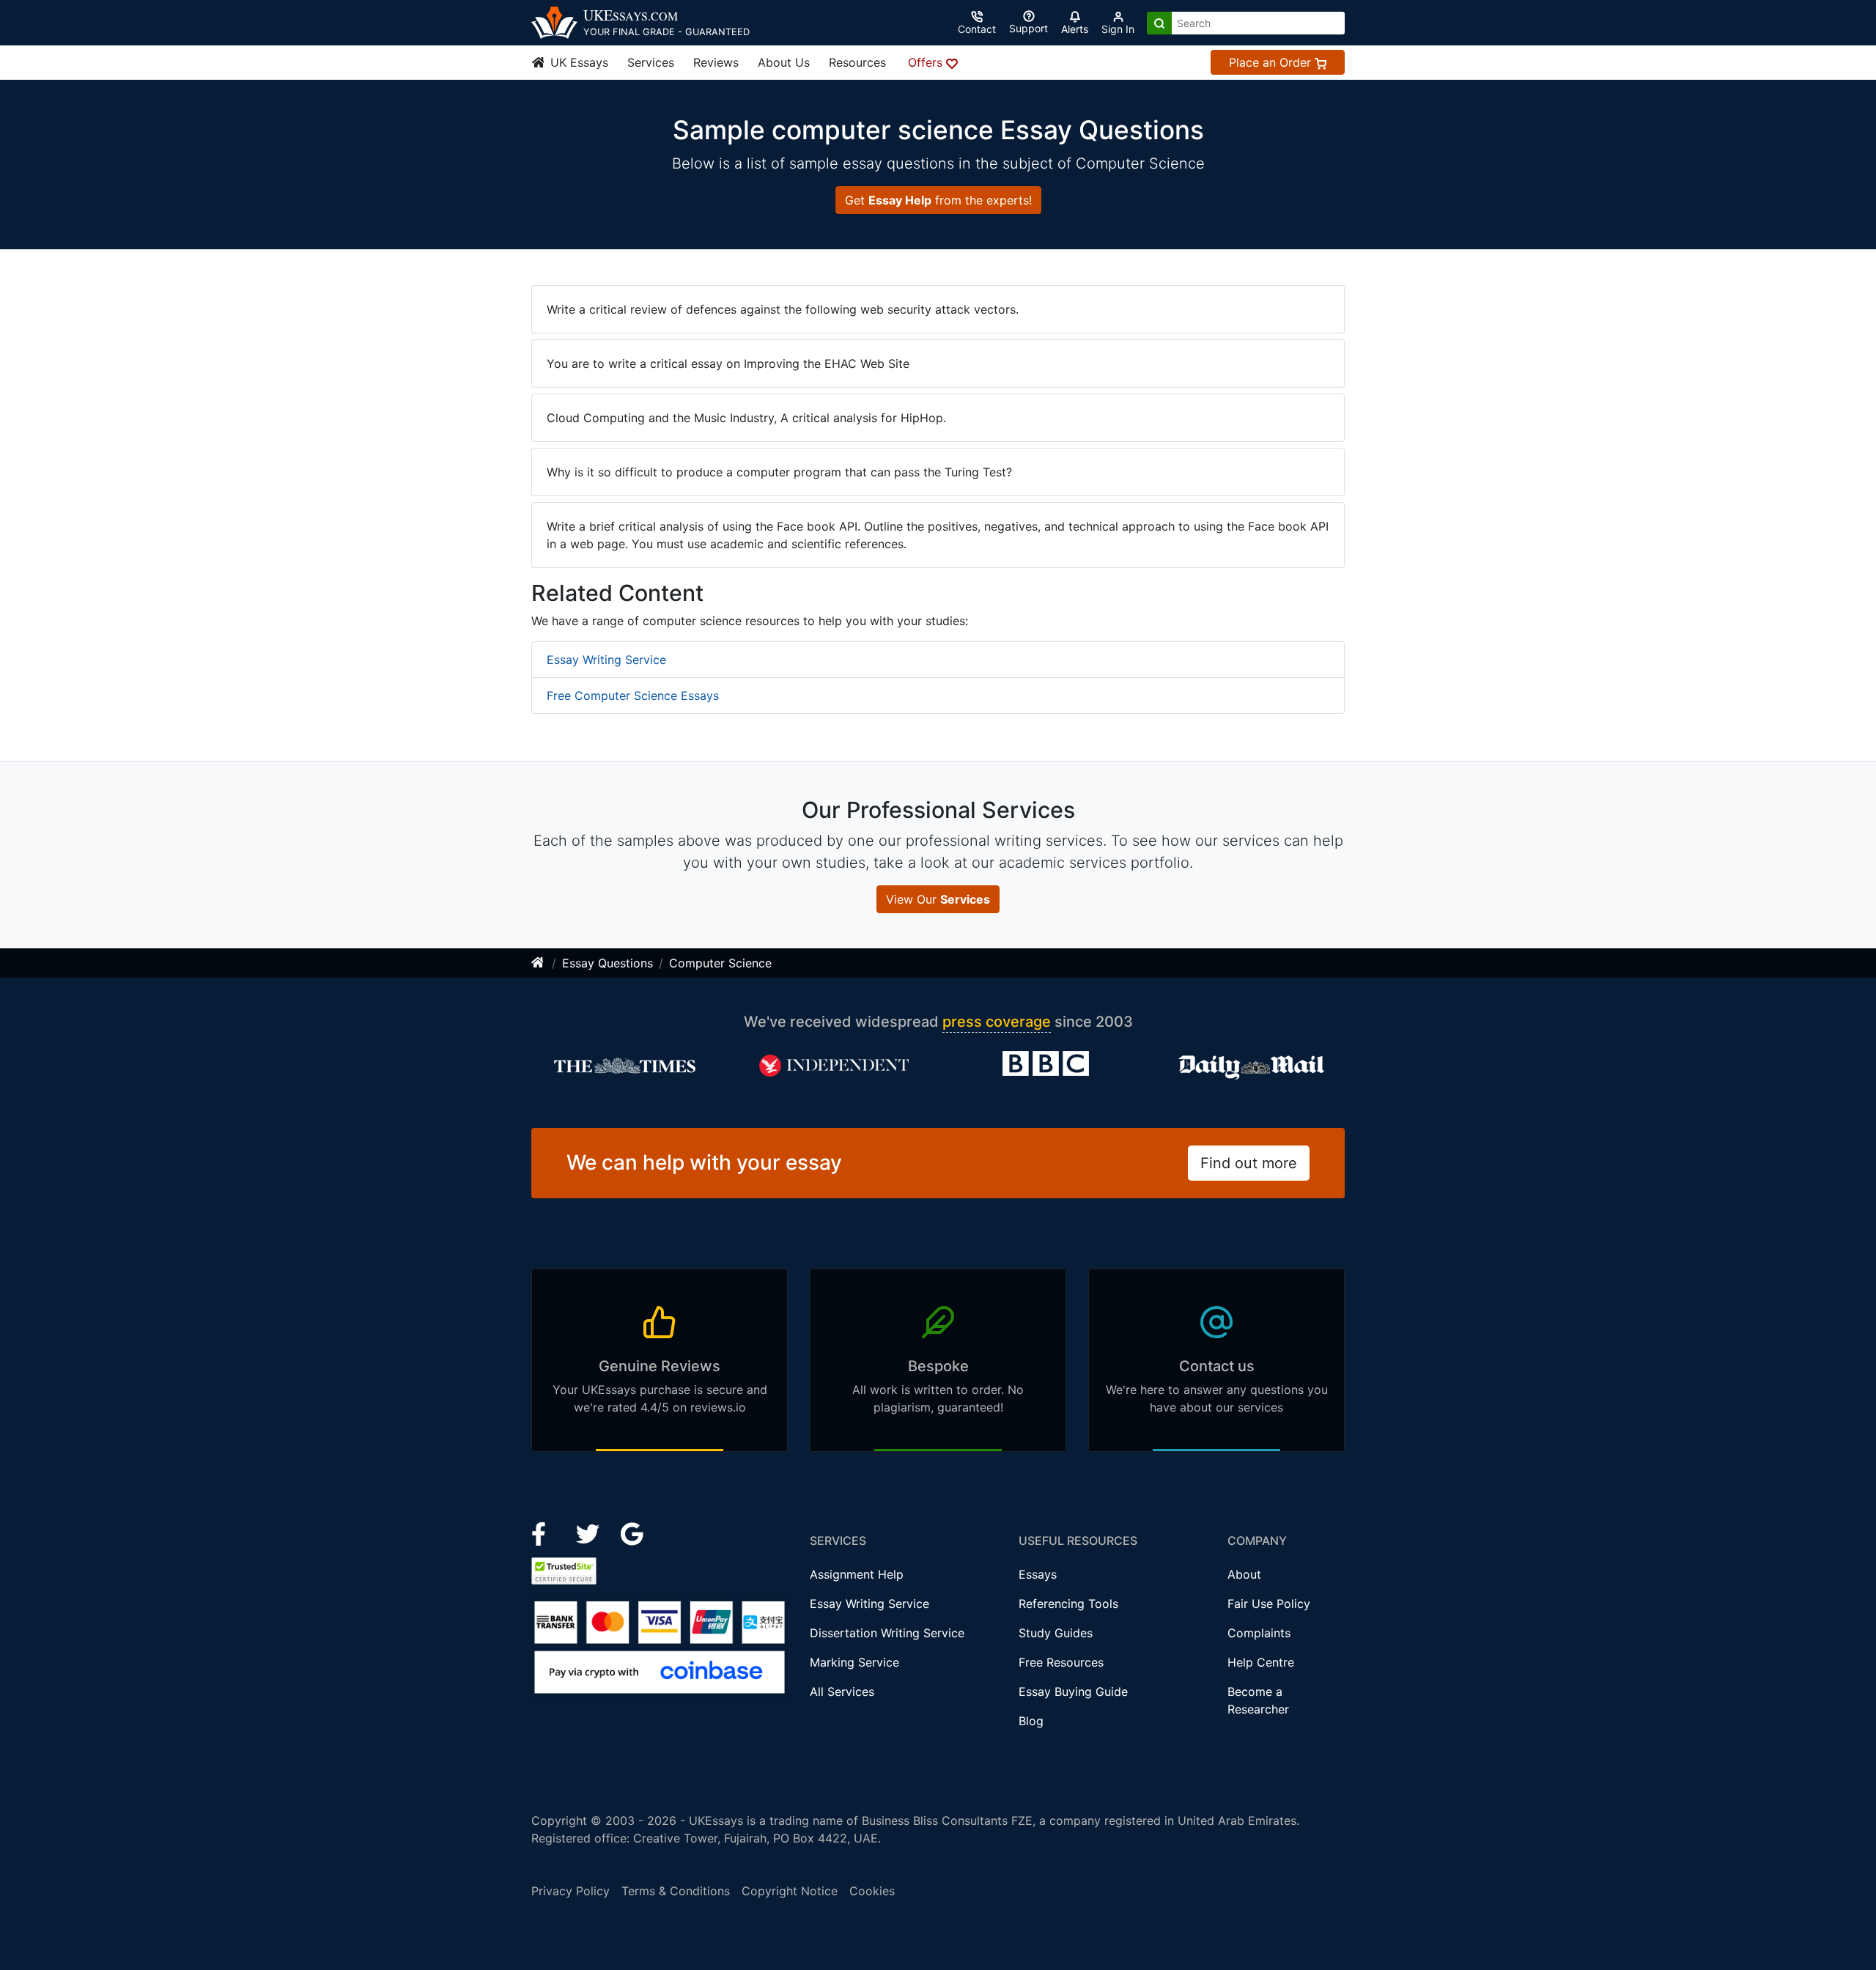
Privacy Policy (570, 1891)
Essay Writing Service (606, 660)
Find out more (1249, 1163)
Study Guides (1056, 1633)
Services (651, 62)
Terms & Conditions (676, 1891)
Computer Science (720, 963)
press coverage (997, 1022)
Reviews (716, 62)
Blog (1031, 1721)
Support (1029, 28)
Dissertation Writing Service (887, 1633)
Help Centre (1261, 1662)
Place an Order (1272, 62)
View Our (938, 899)
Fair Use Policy (1269, 1604)
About (1244, 1574)
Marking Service (854, 1662)
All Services (842, 1692)
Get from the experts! (938, 200)
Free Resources (1061, 1662)
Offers (927, 62)
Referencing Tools (1068, 1604)
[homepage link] (539, 963)
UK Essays (577, 62)
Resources (857, 62)
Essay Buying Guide (1073, 1692)
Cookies (872, 1891)
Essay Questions (608, 963)
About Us (784, 62)
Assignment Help (857, 1574)
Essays (1038, 1574)
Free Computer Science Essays (633, 696)
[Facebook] (545, 1532)
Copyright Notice (790, 1891)
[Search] (1159, 23)
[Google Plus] (632, 1532)
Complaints (1259, 1633)
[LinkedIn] (590, 1532)
